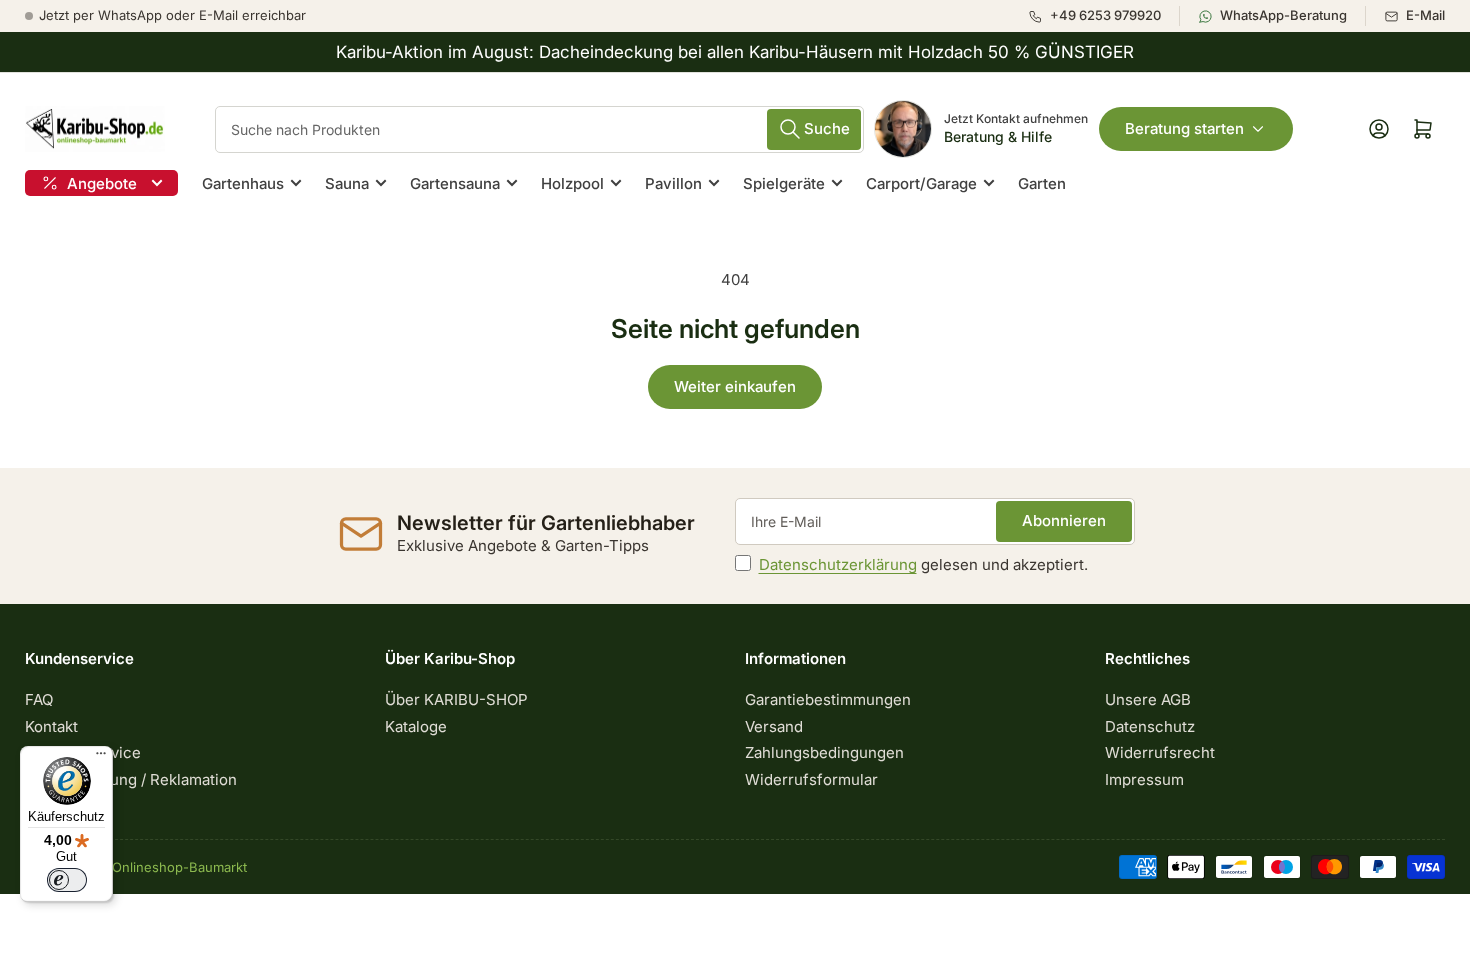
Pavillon (673, 183)
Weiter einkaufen (735, 386)
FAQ (39, 699)
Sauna (347, 183)
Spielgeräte (784, 183)
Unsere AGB (1148, 699)
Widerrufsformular (811, 779)
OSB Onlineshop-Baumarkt (164, 867)
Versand (774, 726)
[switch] (67, 880)
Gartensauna (455, 183)
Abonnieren (1064, 520)
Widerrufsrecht (1160, 752)
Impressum (1144, 779)
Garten (1042, 183)
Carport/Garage (921, 183)
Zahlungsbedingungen (824, 752)
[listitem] (1103, 16)
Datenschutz (1150, 726)
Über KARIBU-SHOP (456, 699)
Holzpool (572, 183)
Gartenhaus (243, 183)
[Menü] (101, 758)
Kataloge (416, 726)
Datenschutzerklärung (838, 564)
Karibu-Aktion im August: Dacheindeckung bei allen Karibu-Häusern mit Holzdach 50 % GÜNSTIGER (735, 52)
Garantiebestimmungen (828, 699)
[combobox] (539, 129)
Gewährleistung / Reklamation (131, 779)
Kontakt (51, 726)
